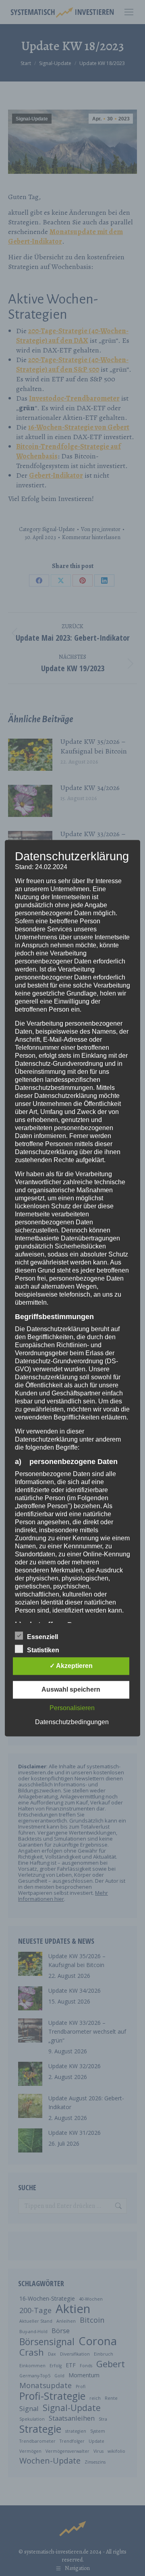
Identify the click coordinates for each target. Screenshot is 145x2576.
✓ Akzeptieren (71, 1666)
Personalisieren (72, 1708)
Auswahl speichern (71, 1689)
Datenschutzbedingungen (72, 1722)
